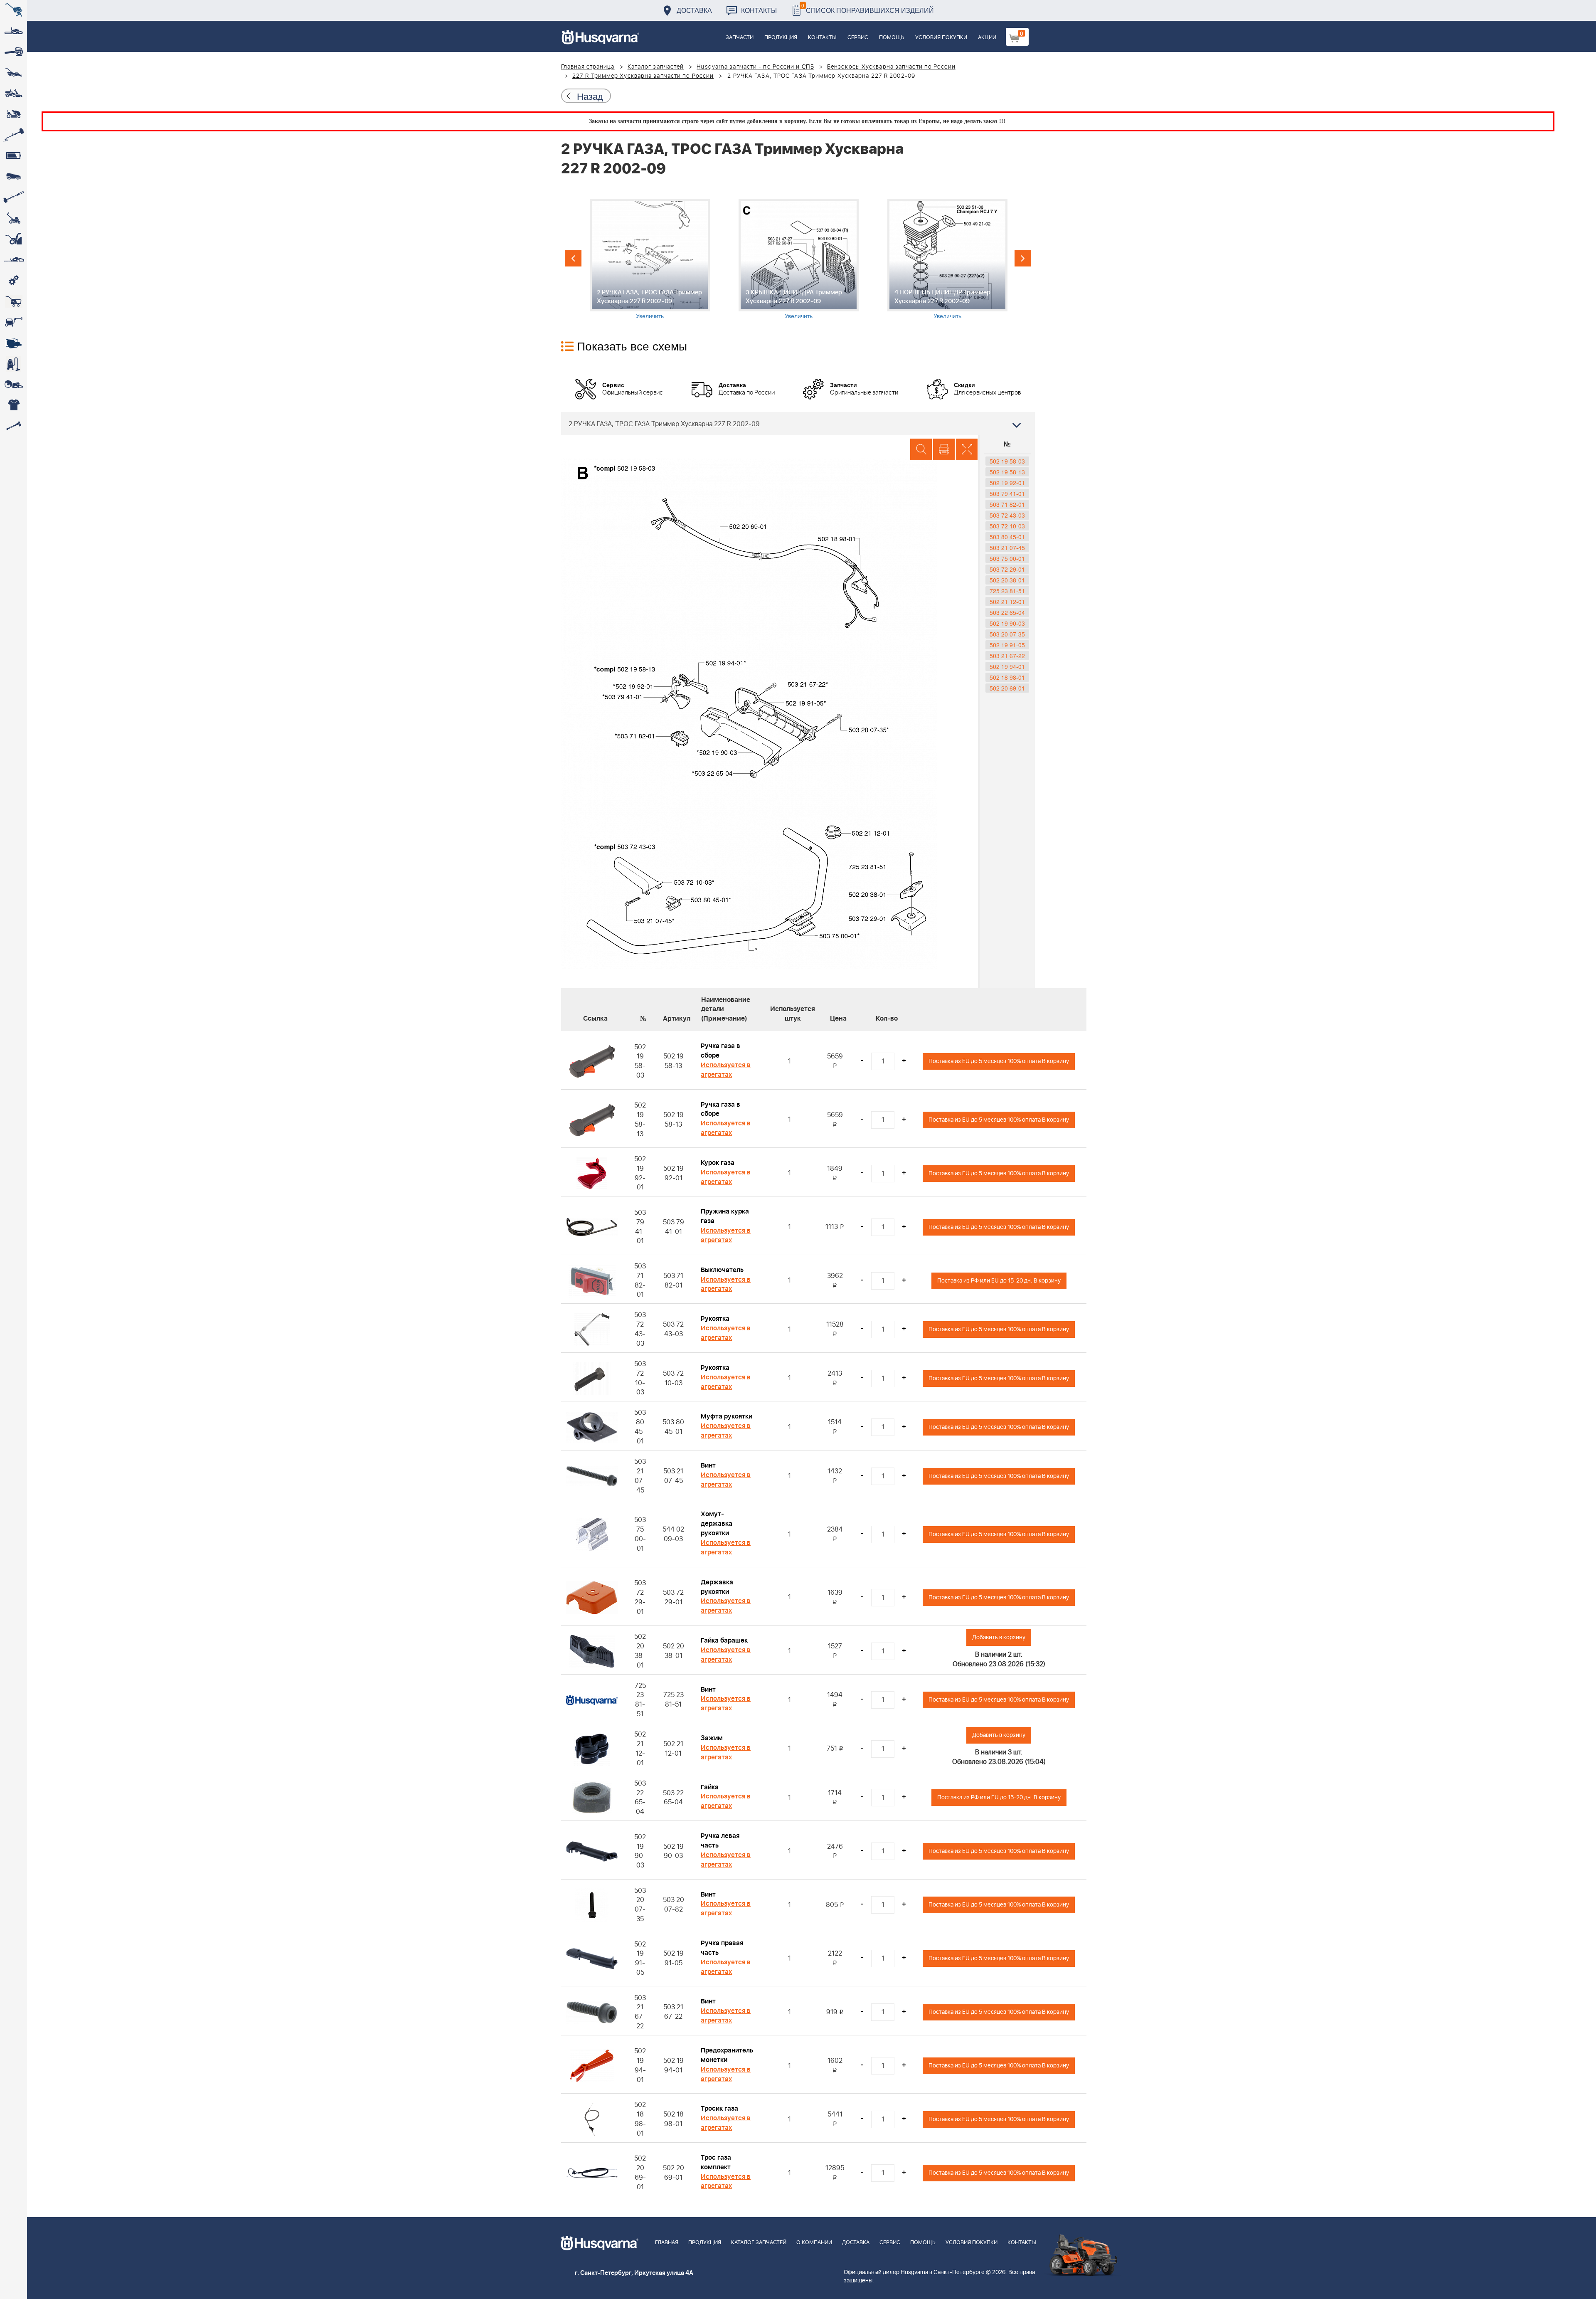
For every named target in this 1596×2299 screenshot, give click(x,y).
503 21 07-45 (1007, 548)
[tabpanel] (650, 259)
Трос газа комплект (716, 2162)
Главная (667, 2243)
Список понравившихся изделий (868, 8)
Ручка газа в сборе (720, 1051)
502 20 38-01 (1007, 580)
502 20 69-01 (1007, 688)
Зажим (712, 1738)
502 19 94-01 (1007, 666)
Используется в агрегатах (726, 1070)
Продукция (781, 38)
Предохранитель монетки (727, 2055)
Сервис (858, 38)
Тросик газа (719, 2109)
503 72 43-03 (1007, 515)
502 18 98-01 (1007, 677)
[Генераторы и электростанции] (14, 301)
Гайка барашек (724, 1640)
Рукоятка (715, 1319)
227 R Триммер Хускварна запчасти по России (643, 76)
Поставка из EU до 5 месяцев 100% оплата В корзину (999, 1061)
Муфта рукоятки (727, 1416)
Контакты (759, 10)
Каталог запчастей (656, 67)
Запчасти (740, 38)
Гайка (710, 1787)
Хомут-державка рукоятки (717, 1524)
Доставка (694, 10)
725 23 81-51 (1007, 591)
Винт (708, 1465)
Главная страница (588, 67)
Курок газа (718, 1163)
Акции (987, 38)
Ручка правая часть (722, 1948)
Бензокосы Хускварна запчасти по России (891, 67)
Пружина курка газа (725, 1216)
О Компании (814, 2243)
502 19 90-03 (1007, 623)
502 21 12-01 (1007, 602)
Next (1023, 258)
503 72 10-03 (1007, 526)
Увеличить (650, 316)
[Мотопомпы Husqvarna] (14, 343)
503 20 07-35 (1007, 634)
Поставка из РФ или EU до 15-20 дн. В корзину (999, 1281)
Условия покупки (941, 38)
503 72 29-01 (1007, 569)
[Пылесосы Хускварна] (14, 364)
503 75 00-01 (1007, 558)
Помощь (892, 38)
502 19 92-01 (1007, 483)
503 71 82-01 (1007, 504)
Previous (573, 258)
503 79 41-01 (1007, 493)
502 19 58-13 (1007, 472)
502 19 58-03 (1007, 461)
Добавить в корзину (999, 1637)
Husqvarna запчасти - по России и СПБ (755, 67)
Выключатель (722, 1270)
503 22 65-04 (1007, 612)
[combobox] (798, 424)
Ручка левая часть (720, 1841)
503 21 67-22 (1007, 656)
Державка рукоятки (717, 1587)
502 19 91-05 (1007, 645)
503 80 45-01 (1007, 537)
